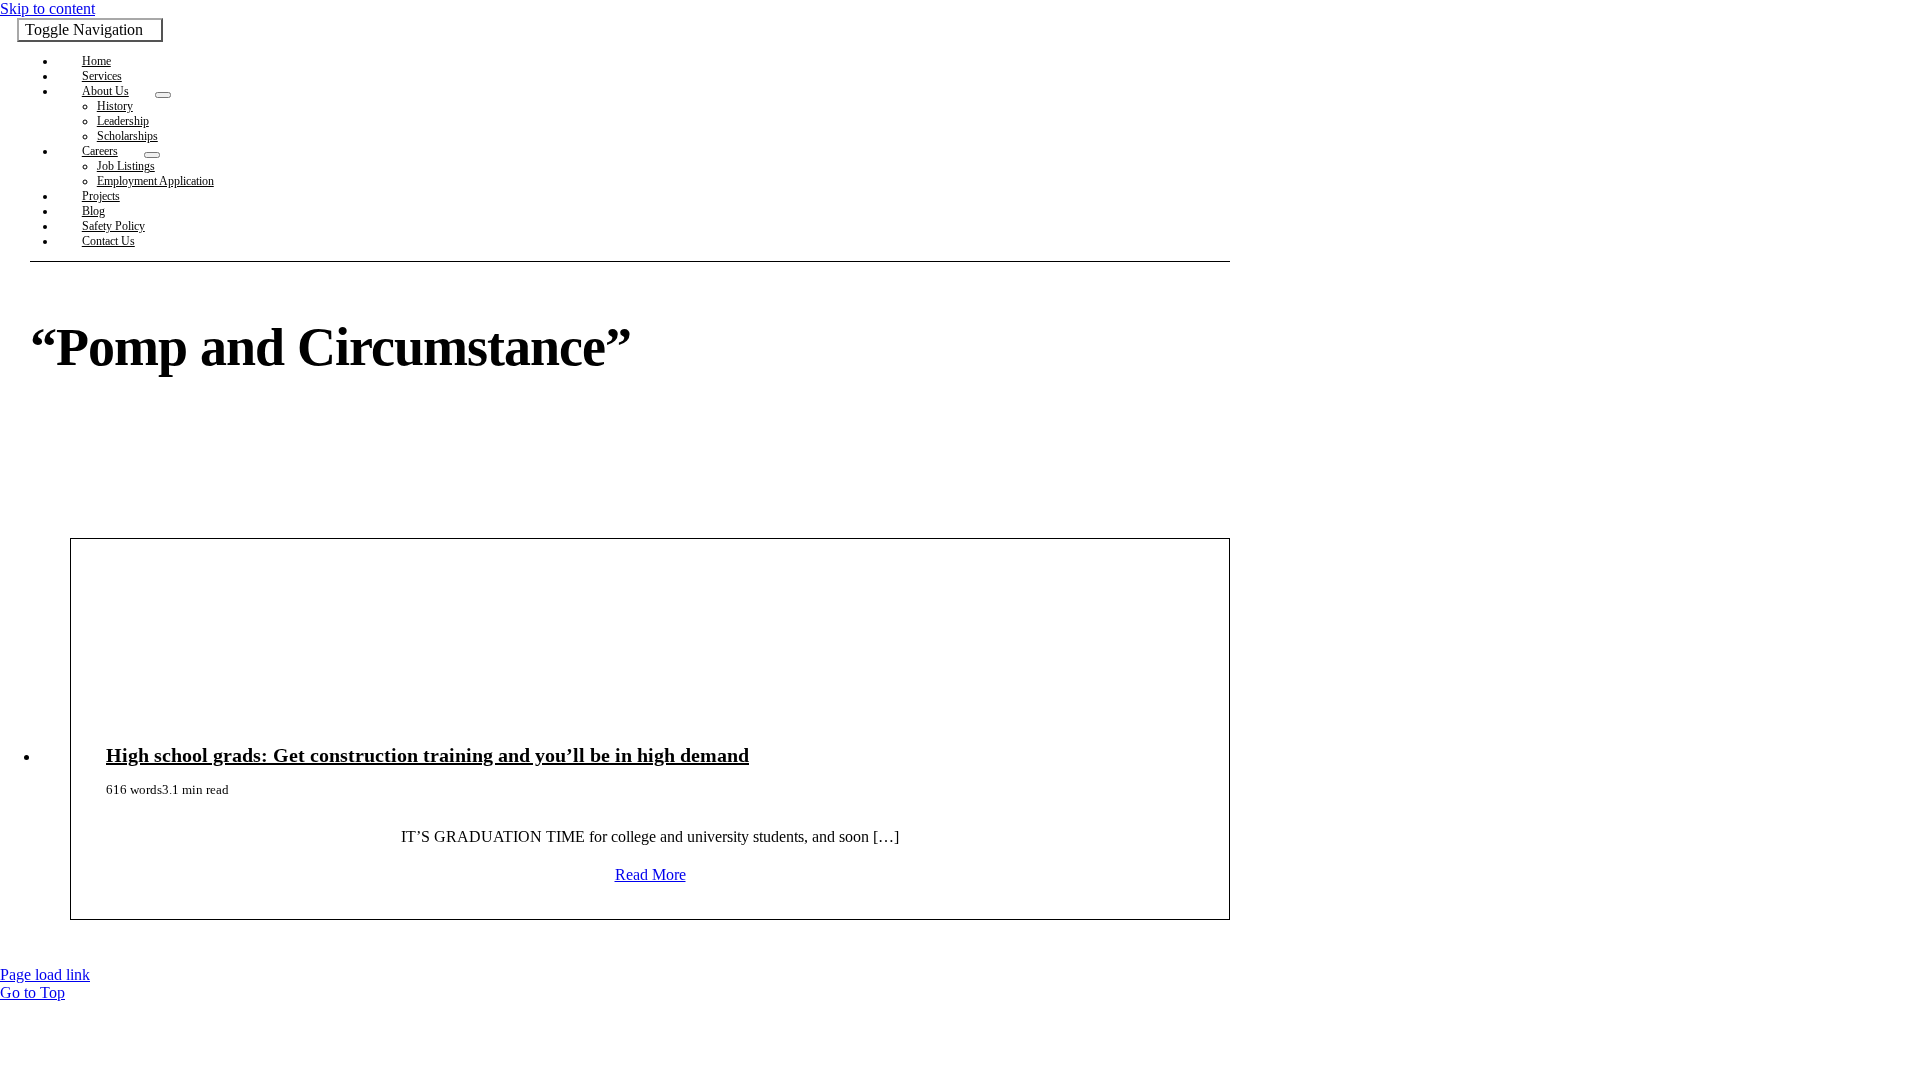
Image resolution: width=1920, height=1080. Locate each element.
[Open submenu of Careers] (152, 155)
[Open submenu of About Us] (163, 95)
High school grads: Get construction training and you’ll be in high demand (427, 755)
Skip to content (47, 8)
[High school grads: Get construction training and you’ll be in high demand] (650, 649)
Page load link (45, 974)
